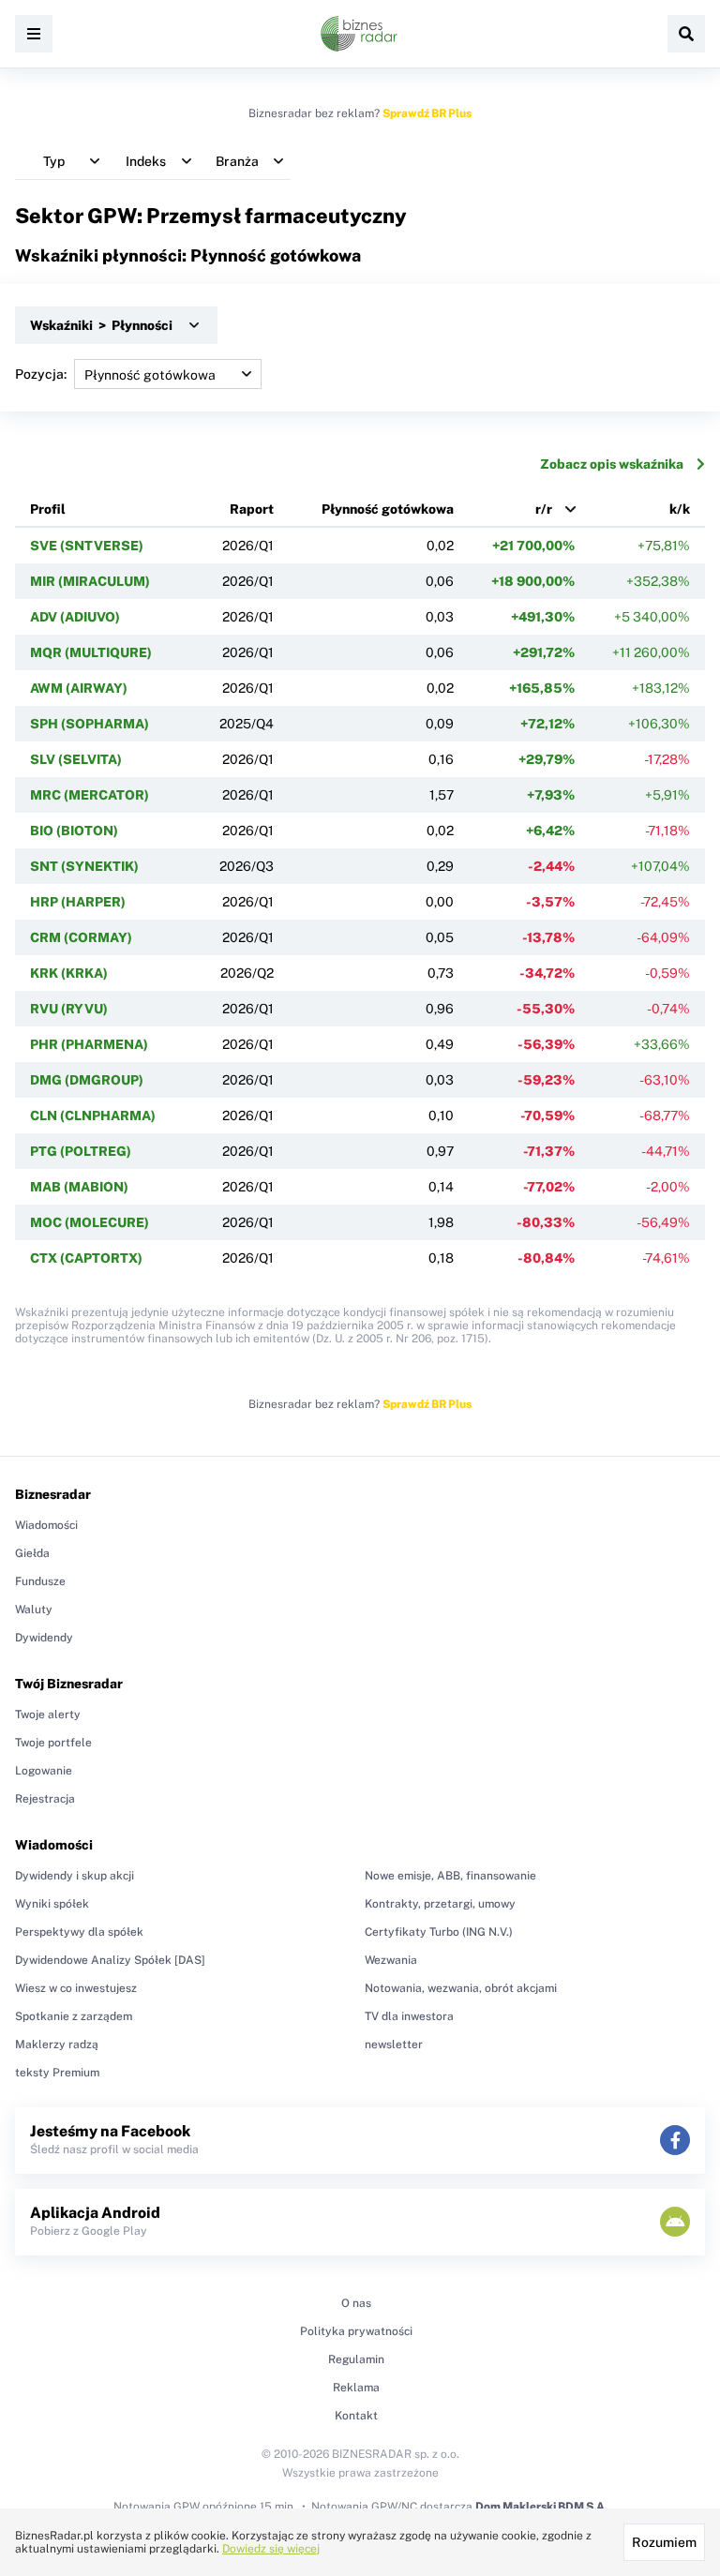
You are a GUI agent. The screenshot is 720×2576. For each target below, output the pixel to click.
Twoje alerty (48, 1715)
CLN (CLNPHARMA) (93, 1116)
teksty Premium (57, 2073)
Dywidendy (44, 1638)
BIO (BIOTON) (74, 831)
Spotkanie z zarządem (74, 2016)
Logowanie (44, 1771)
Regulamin (356, 2359)
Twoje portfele (53, 1743)
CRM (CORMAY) (81, 937)
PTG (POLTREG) (81, 1151)
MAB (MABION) (79, 1187)
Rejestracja (45, 1799)
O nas (356, 2303)
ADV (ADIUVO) (75, 617)
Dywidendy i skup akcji (75, 1876)
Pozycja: (41, 374)
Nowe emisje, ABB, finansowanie (450, 1876)
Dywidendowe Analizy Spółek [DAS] (110, 1960)
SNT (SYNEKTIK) (84, 866)
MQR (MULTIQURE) (91, 652)
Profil (48, 509)
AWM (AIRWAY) (79, 688)
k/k (680, 509)
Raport (252, 509)
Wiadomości (46, 1525)
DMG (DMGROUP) (87, 1080)
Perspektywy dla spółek (79, 1932)
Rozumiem (664, 2542)
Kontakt (356, 2416)
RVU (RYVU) (69, 1009)
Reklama (356, 2388)
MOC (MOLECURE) (90, 1222)
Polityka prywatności (356, 2331)
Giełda (32, 1553)
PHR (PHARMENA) (89, 1044)
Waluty (34, 1610)
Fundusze (40, 1581)
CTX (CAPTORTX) (86, 1258)
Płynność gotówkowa (388, 509)
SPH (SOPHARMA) (90, 724)
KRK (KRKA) (69, 973)
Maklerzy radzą (57, 2044)
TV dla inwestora (409, 2016)
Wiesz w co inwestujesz (76, 1988)
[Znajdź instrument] (686, 34)
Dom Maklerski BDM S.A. (541, 2507)
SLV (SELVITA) (76, 759)
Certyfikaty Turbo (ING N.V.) (439, 1932)
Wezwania (391, 1960)
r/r (544, 509)
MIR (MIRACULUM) (90, 581)
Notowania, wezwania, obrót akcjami (461, 1988)
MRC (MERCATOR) (90, 795)
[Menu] (34, 34)
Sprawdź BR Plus (427, 113)
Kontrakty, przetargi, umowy (440, 1904)
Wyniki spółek (52, 1904)
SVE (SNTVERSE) (87, 546)
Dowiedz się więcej (271, 2549)
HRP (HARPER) (78, 902)
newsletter (394, 2044)
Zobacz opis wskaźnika (612, 464)
